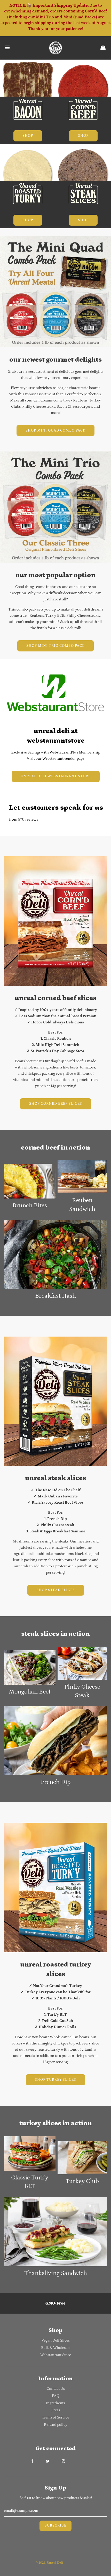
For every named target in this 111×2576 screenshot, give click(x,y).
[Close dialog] (109, 1260)
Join (37, 1308)
